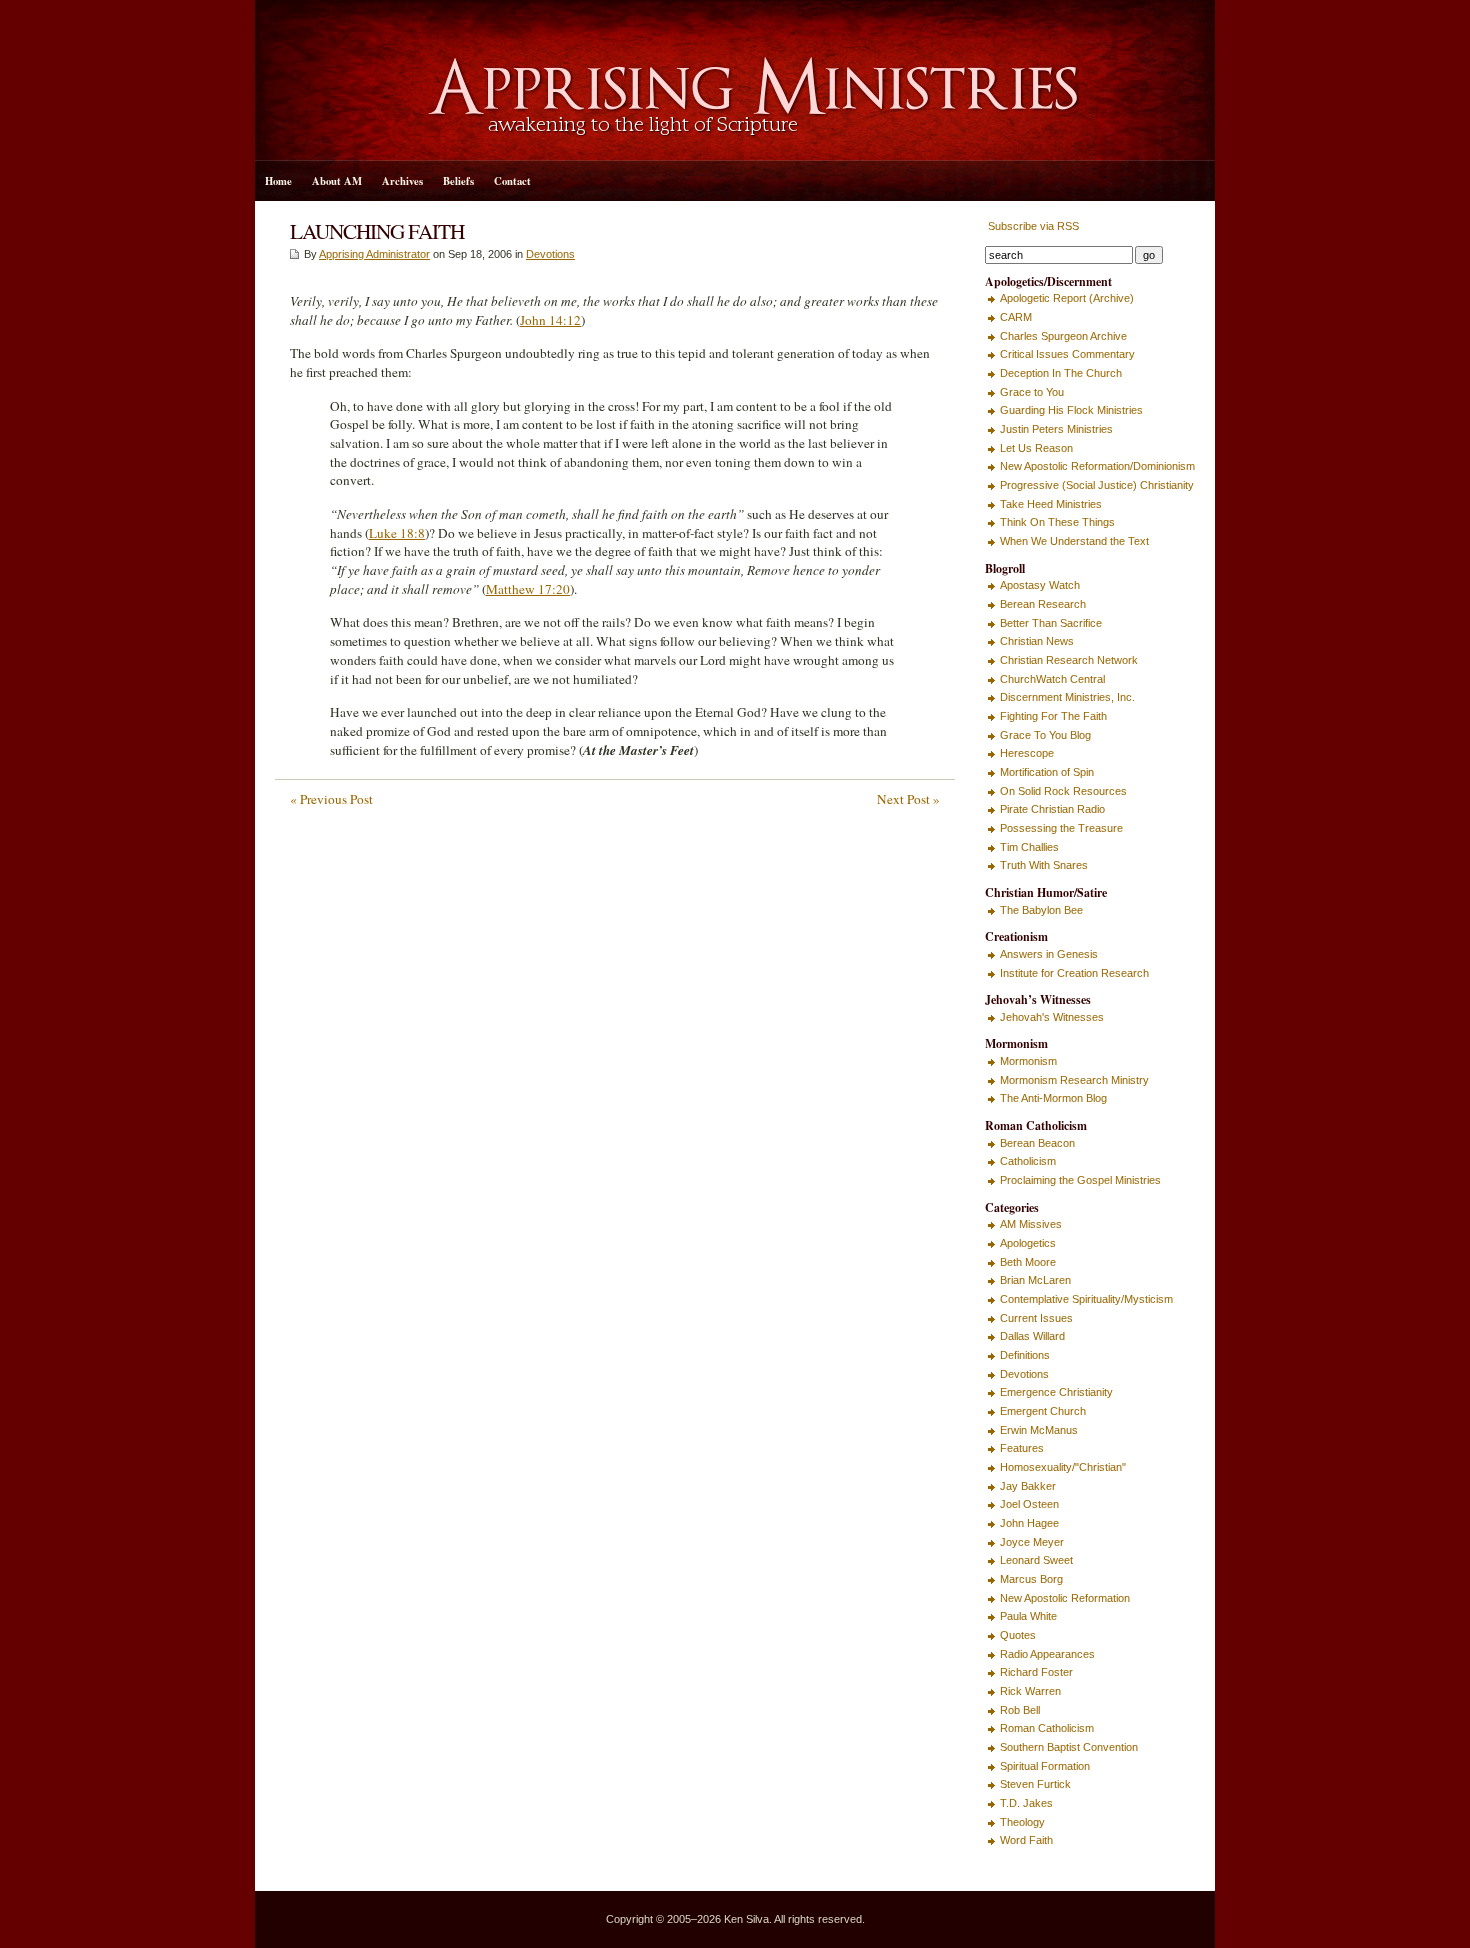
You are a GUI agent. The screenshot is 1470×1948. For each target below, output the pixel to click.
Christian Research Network (1069, 660)
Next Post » (908, 799)
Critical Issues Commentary (1067, 354)
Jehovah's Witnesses (1052, 1017)
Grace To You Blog (1045, 735)
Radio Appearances (1047, 1654)
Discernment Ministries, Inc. (1067, 697)
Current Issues (1036, 1318)
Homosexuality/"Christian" (1063, 1467)
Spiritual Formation (1045, 1766)
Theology (1022, 1822)
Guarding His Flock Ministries (1071, 410)
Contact (512, 181)
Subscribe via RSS (1032, 226)
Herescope (1027, 753)
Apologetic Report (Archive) (1067, 298)
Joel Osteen (1029, 1504)
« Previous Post (331, 799)
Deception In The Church (1061, 373)
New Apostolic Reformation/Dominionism (1097, 466)
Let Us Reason (1036, 448)
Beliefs (458, 181)
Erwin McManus (1039, 1430)
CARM (1016, 317)
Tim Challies (1029, 847)
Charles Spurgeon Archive (1063, 336)
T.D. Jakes (1026, 1803)
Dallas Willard (1032, 1336)
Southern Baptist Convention (1069, 1747)
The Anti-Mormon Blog (1053, 1098)
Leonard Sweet (1036, 1560)
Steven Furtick (1035, 1784)
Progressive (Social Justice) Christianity (1097, 485)
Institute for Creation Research (1074, 973)
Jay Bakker (1028, 1486)
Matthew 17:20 (528, 589)
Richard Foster (1036, 1672)
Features (1022, 1448)
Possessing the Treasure (1061, 828)
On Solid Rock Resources (1063, 791)
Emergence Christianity (1056, 1392)
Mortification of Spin (1047, 772)
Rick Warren (1030, 1691)
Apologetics (1028, 1243)
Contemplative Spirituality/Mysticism (1086, 1299)
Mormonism (1028, 1061)
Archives (402, 181)
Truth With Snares (1044, 865)
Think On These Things (1057, 522)
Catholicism (1028, 1161)
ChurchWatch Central (1052, 679)
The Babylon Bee (1041, 910)
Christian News (1037, 641)
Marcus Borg (1031, 1579)
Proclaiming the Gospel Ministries (1080, 1180)
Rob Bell (1020, 1710)
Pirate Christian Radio (1052, 809)
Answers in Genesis (1049, 954)
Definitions (1025, 1355)
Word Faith (1026, 1840)
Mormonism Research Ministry (1074, 1080)
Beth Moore (1028, 1262)
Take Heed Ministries (1051, 504)
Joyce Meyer (1032, 1542)
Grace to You (1032, 392)
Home (278, 181)
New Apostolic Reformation (1065, 1598)
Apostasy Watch (1040, 585)
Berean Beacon (1037, 1143)
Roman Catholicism (1047, 1728)
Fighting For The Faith (1053, 716)
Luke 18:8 (397, 533)
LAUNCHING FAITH (377, 230)
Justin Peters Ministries (1056, 429)
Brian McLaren (1035, 1280)
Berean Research (1043, 604)
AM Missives (1031, 1224)
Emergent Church (1043, 1411)
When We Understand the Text (1074, 541)
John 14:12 (550, 320)
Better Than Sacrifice (1051, 623)
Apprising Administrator (374, 254)
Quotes (1018, 1635)
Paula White (1028, 1616)
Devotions (550, 254)
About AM (337, 181)
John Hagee (1029, 1523)
